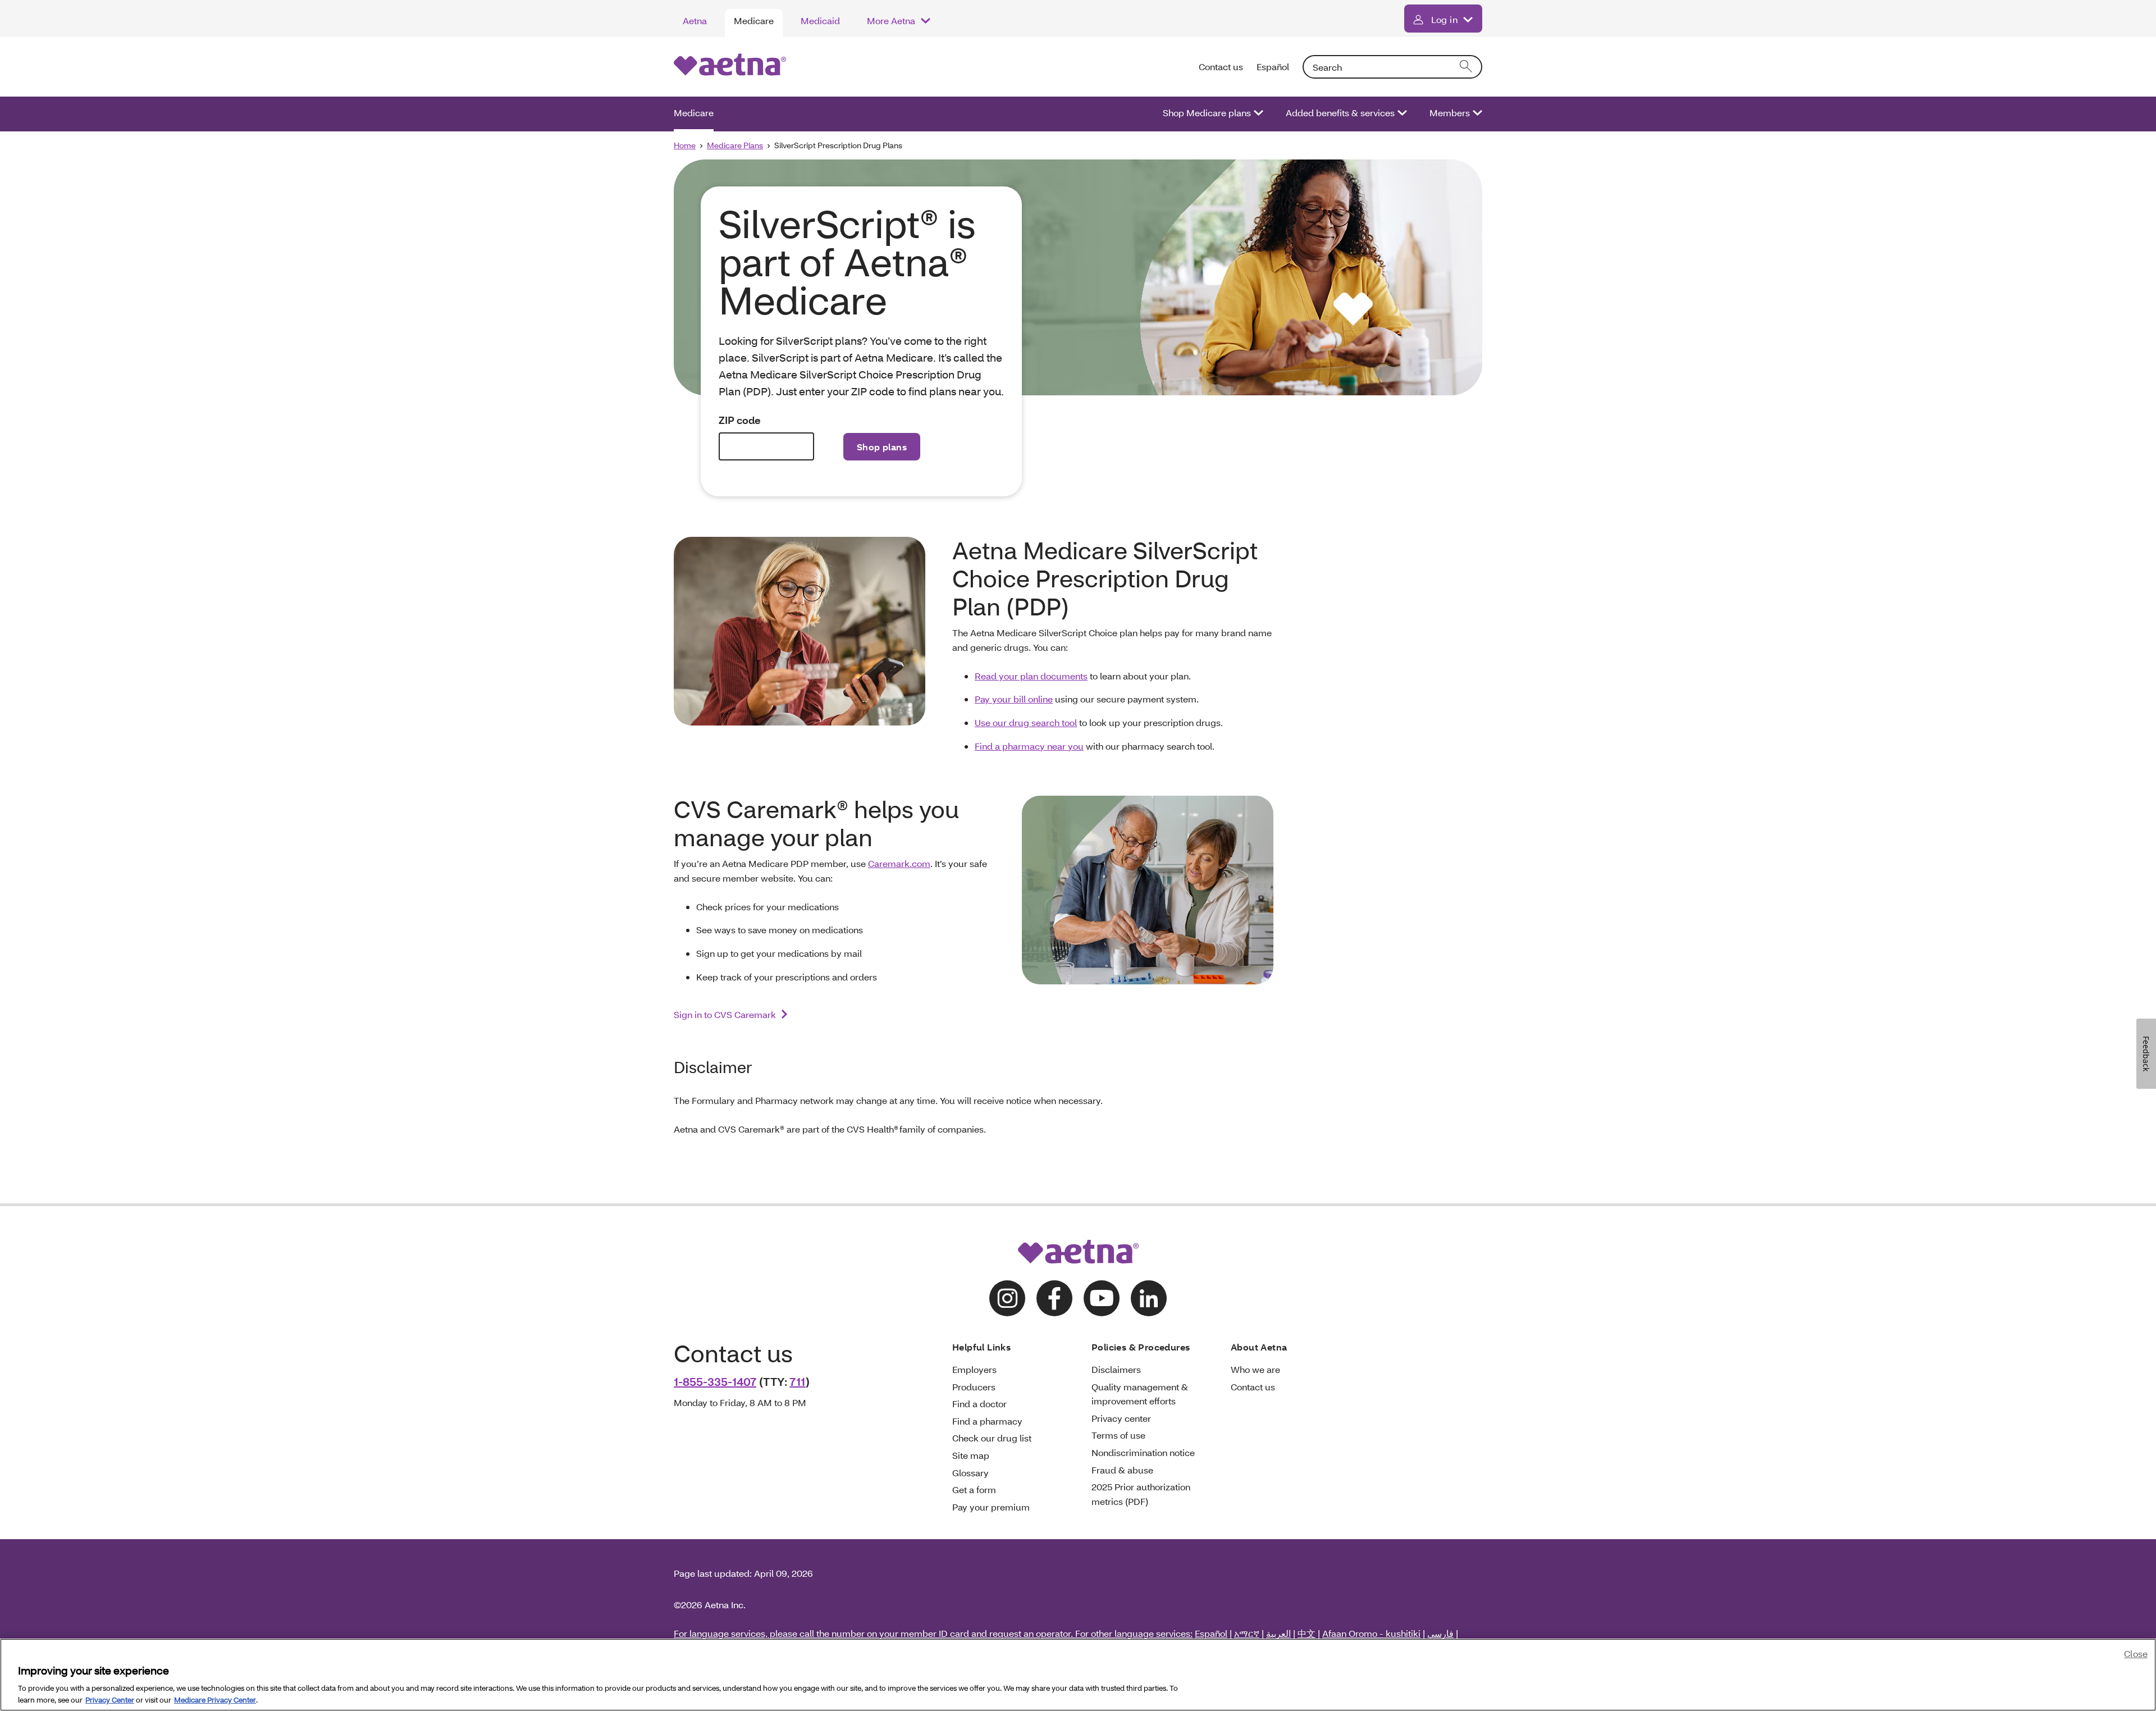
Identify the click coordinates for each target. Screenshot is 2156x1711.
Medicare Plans (735, 145)
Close (2136, 1653)
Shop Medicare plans (1207, 113)
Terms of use (1118, 1435)
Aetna (695, 20)
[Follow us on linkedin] (1149, 1298)
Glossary (970, 1473)
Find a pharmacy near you (1029, 746)
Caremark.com (899, 863)
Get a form (974, 1489)
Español (1273, 67)
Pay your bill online (1014, 699)
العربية (1278, 1633)
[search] (1467, 67)
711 (797, 1381)
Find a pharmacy (987, 1421)
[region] (1078, 1675)
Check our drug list (992, 1438)
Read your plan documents (1031, 676)
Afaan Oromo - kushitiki (1371, 1633)
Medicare (754, 20)
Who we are (1255, 1369)
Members (1450, 113)
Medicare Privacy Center (215, 1699)
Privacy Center (110, 1699)
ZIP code (740, 420)
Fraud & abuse (1122, 1470)
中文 (1307, 1633)
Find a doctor (979, 1404)
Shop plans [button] (882, 447)
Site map (971, 1455)
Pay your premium (991, 1507)
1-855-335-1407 (715, 1381)
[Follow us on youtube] (1102, 1298)
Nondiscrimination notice (1143, 1452)
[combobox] (1392, 67)
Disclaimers (1116, 1369)
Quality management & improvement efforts (1140, 1394)
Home (685, 145)
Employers (974, 1369)
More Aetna (891, 20)
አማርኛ (1247, 1633)
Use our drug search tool (1026, 722)
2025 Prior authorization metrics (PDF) (1141, 1494)
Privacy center (1121, 1418)
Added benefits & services (1340, 113)
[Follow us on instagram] (1007, 1298)
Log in (1444, 19)
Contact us (1221, 67)
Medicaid (820, 20)
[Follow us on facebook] (1054, 1298)
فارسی (1440, 1633)
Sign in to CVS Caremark (725, 1014)
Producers (974, 1387)
